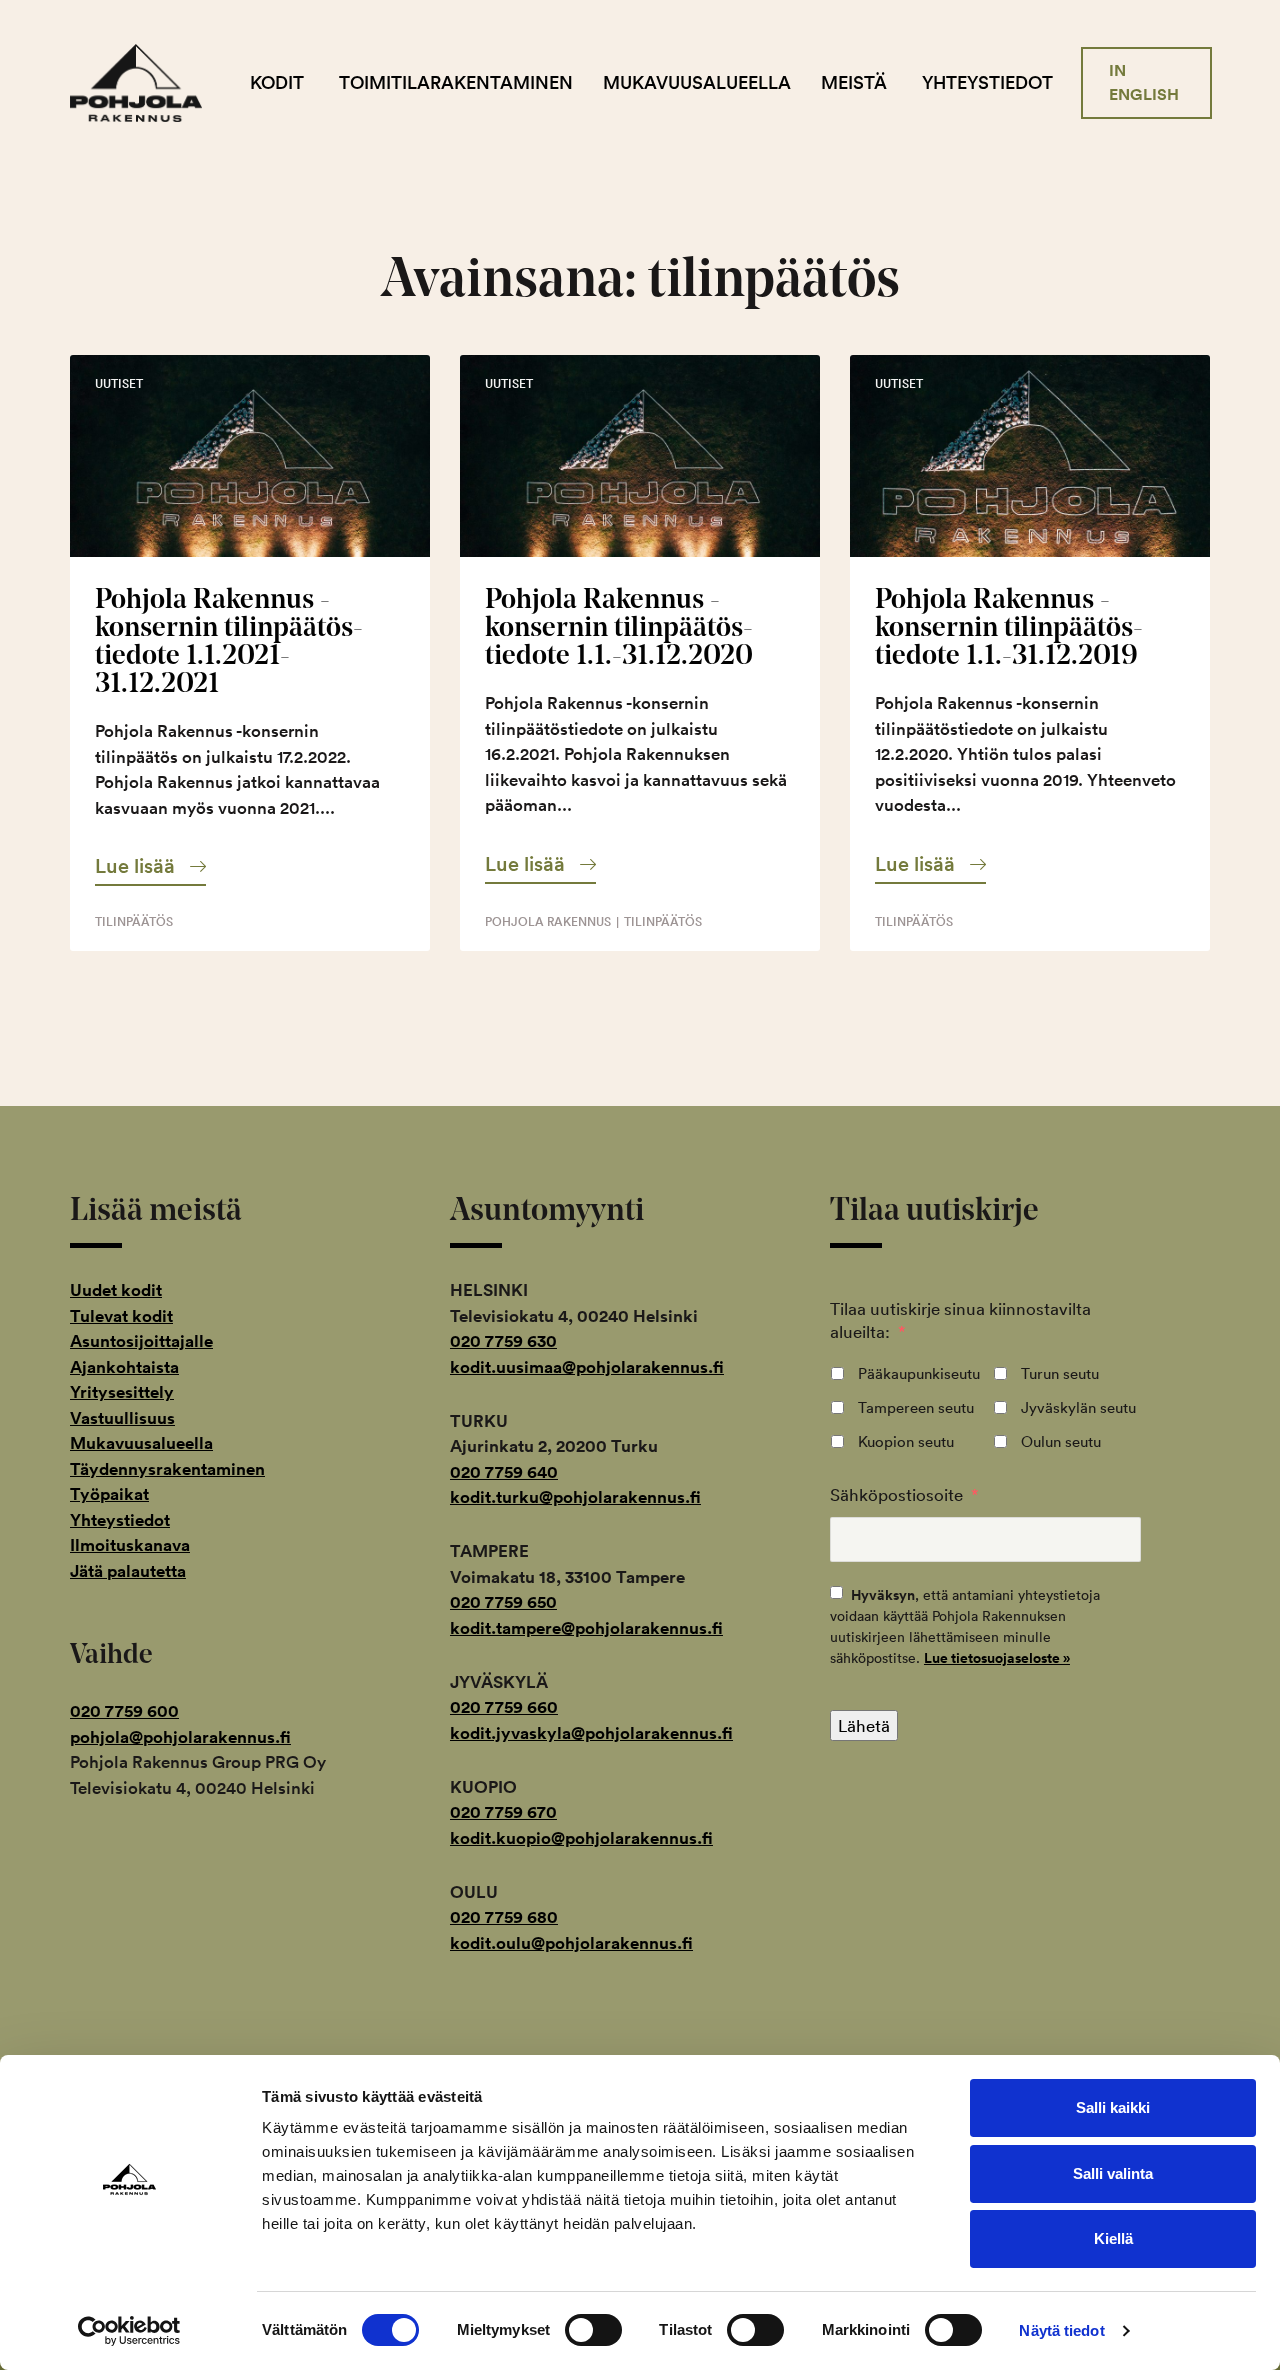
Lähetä (864, 1725)
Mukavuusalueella (697, 82)
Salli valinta (1113, 2173)
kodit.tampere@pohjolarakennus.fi (586, 1628)
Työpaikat (109, 1494)
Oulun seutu (1061, 1441)
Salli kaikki (1113, 2107)
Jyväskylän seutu (1078, 1407)
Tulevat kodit (121, 1316)
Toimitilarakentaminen (456, 82)
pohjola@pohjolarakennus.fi (180, 1737)
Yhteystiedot (987, 82)
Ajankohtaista (124, 1367)
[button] (150, 866)
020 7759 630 (503, 1341)
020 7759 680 (504, 1917)
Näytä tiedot (1061, 2330)
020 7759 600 (124, 1711)
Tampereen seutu (916, 1407)
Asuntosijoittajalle (141, 1341)
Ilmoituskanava (130, 1545)
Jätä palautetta (128, 1571)
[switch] (593, 2330)
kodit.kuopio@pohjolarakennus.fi (581, 1838)
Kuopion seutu (906, 1441)
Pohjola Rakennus (152, 83)
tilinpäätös (134, 921)
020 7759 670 (503, 1812)
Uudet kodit (116, 1290)
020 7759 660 (504, 1707)
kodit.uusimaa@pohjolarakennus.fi (587, 1367)
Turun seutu (1060, 1373)
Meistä (854, 82)
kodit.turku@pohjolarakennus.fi (575, 1497)
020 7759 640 (504, 1472)
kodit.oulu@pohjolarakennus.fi (571, 1943)
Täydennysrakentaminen (167, 1469)
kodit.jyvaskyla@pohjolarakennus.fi (591, 1733)
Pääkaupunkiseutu (919, 1373)
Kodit (277, 82)
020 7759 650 (503, 1602)
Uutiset (119, 383)
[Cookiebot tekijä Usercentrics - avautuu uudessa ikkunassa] (129, 2331)
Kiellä (1113, 2238)
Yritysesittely (122, 1392)
